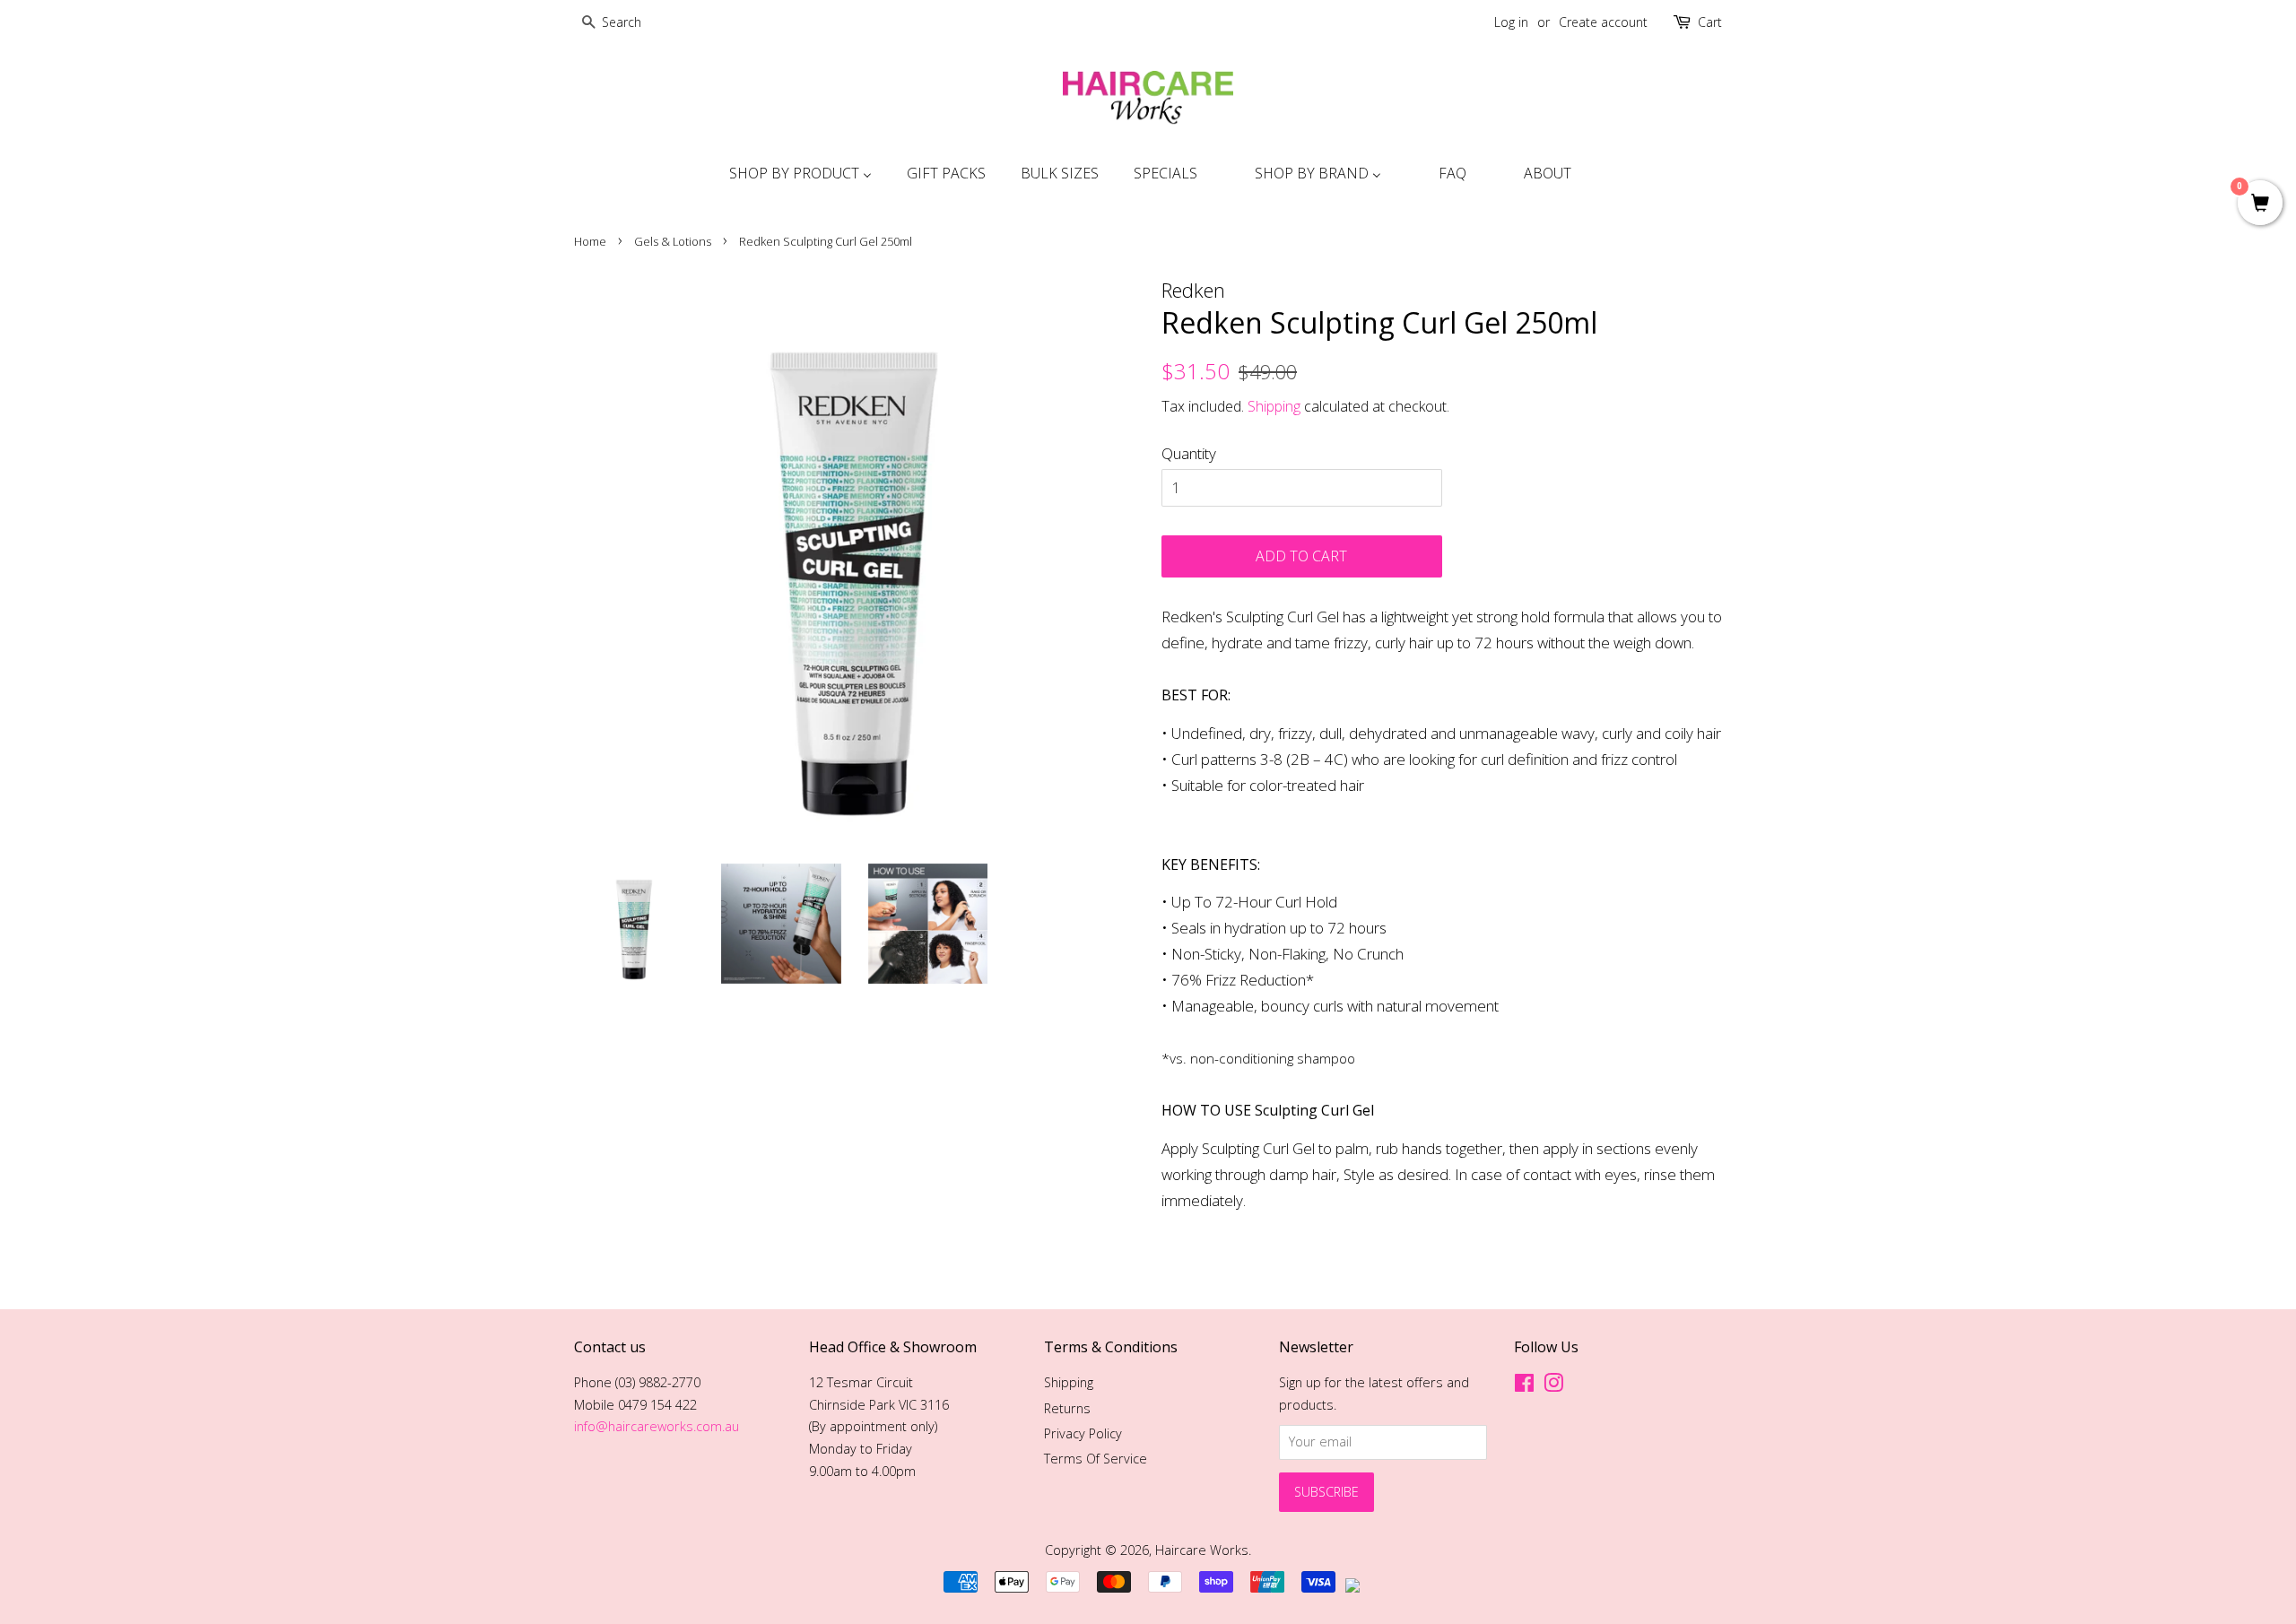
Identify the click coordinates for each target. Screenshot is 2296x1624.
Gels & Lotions (673, 241)
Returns (1067, 1408)
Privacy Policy (1083, 1433)
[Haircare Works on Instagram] (1553, 1386)
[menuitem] (798, 173)
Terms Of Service (1096, 1459)
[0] (2260, 204)
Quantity (1189, 453)
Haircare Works (1202, 1550)
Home (590, 241)
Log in (1511, 22)
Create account (1603, 22)
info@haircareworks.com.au (657, 1426)
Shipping (1274, 406)
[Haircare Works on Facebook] (1524, 1386)
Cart (1710, 22)
